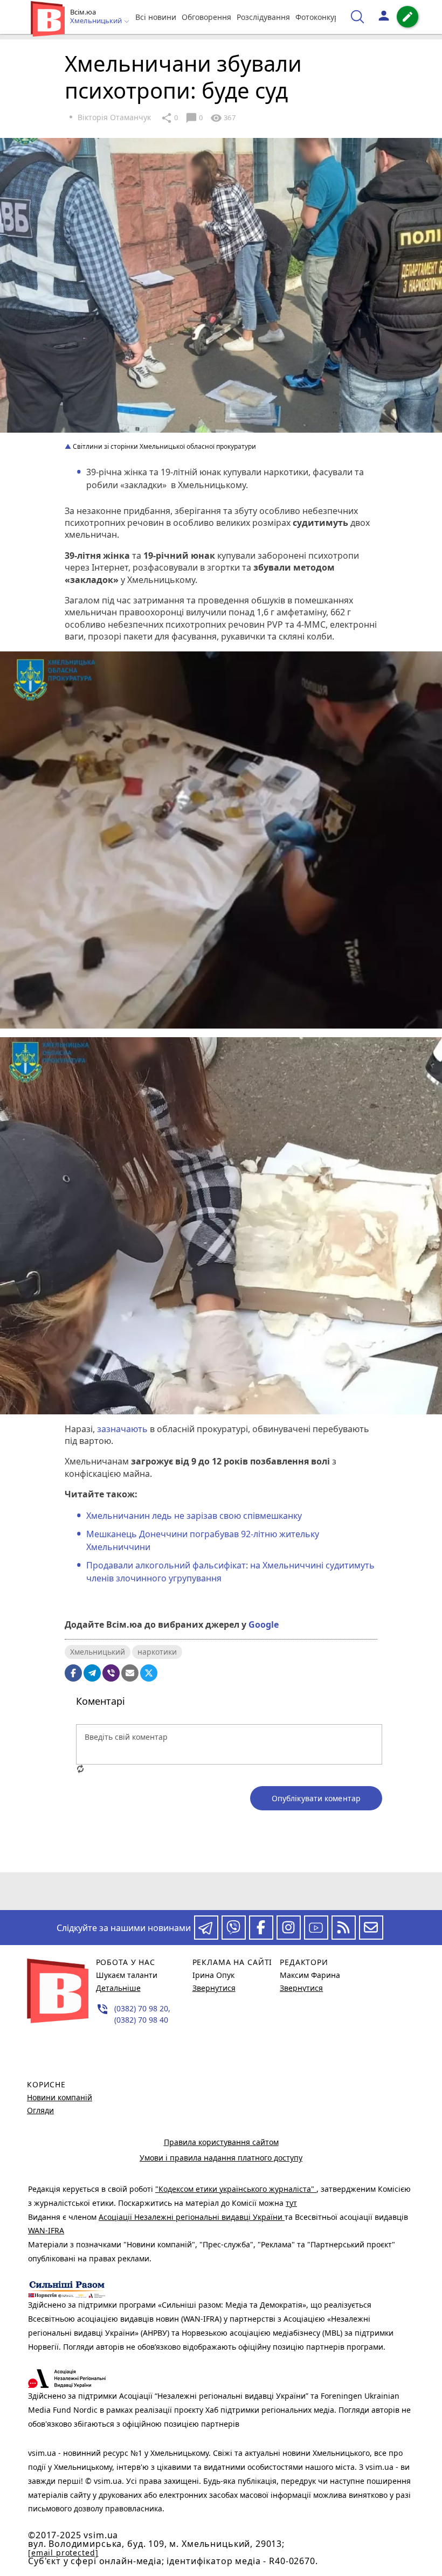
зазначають (122, 1429)
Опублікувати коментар (316, 1798)
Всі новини (156, 17)
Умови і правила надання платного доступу (221, 2158)
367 (223, 118)
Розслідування (263, 17)
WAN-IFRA (46, 2230)
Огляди (40, 2110)
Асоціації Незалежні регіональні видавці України (192, 2217)
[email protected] (63, 2553)
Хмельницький (98, 1652)
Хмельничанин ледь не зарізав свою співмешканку (194, 1516)
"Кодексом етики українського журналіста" (236, 2189)
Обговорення (206, 17)
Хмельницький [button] (97, 21)
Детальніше (118, 1988)
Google (264, 1624)
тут (291, 2203)
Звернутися (214, 1988)
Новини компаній (60, 2097)
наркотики (157, 1652)
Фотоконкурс (319, 17)
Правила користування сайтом (221, 2142)
